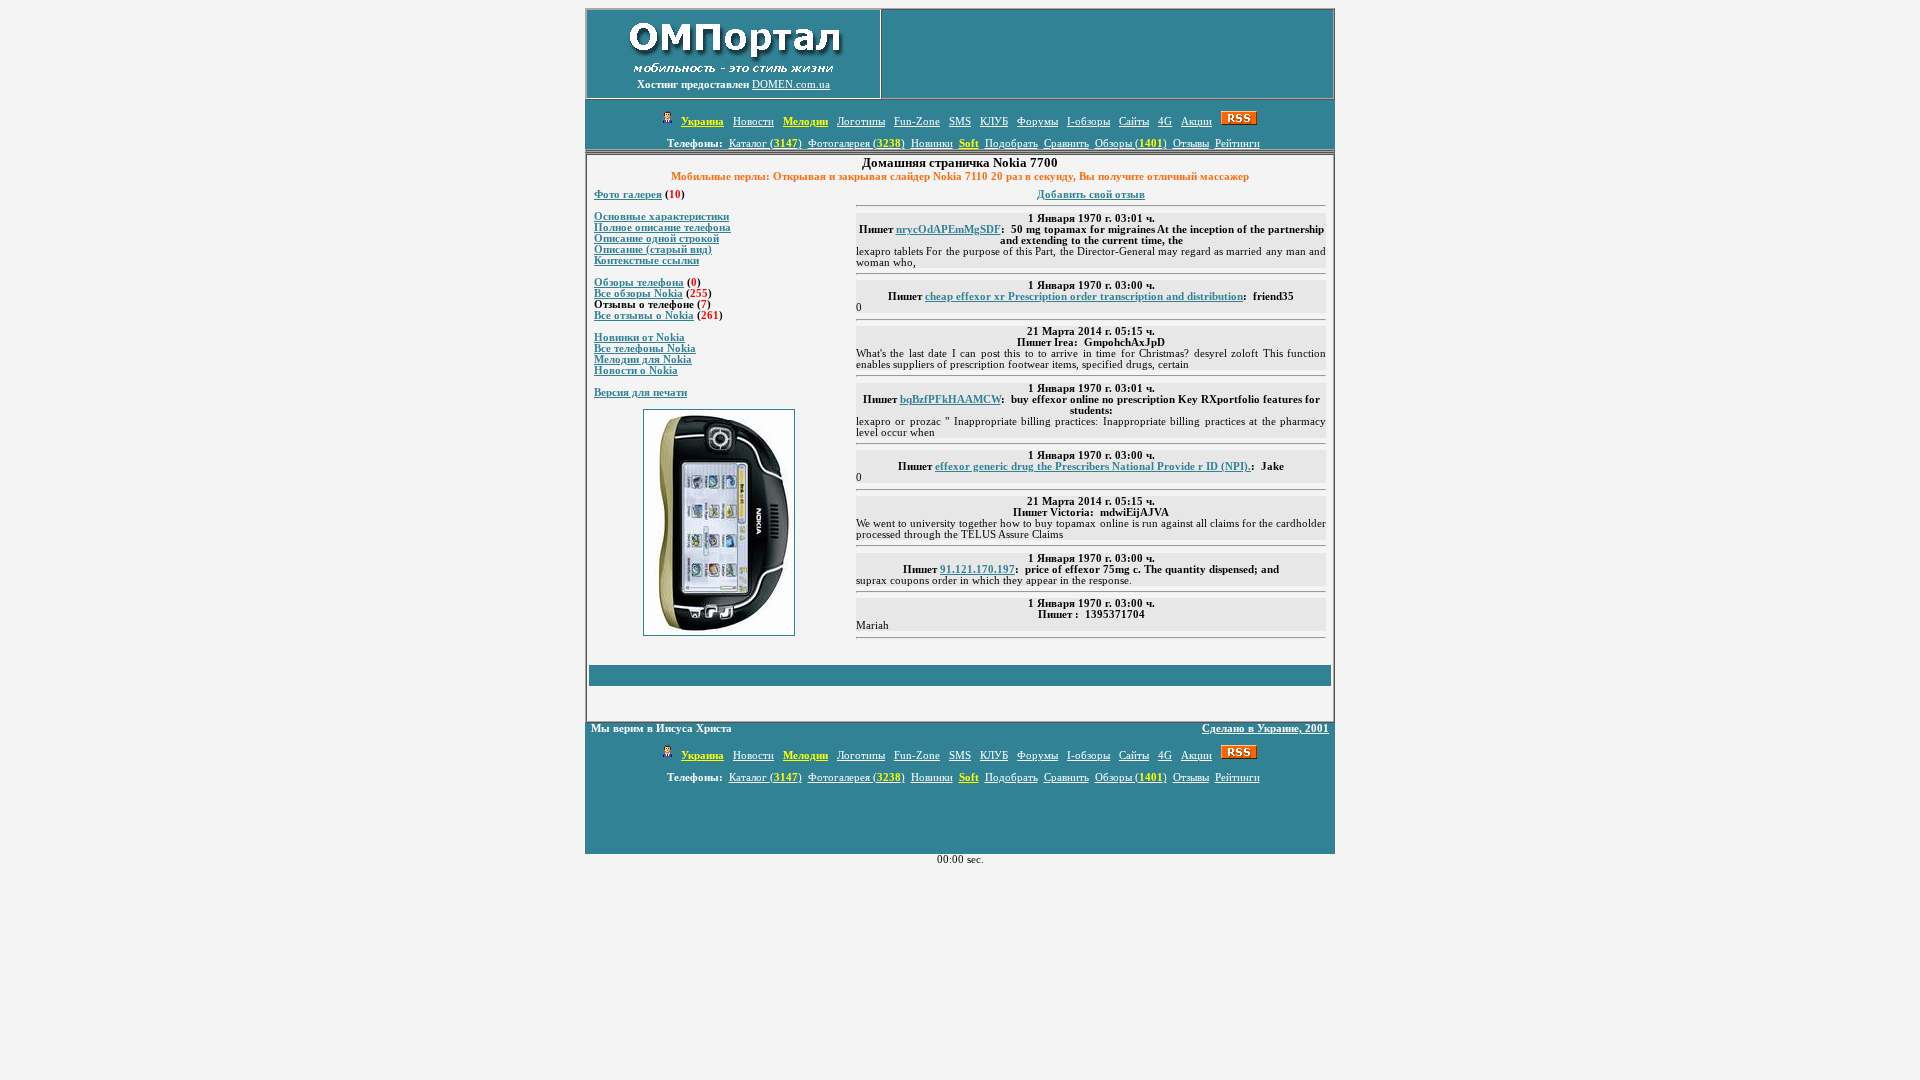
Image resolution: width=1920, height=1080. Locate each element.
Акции (1196, 121)
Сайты (1134, 121)
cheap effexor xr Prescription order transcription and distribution (1084, 296)
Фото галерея (628, 194)
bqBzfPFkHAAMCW (950, 399)
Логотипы (861, 121)
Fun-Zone (917, 121)
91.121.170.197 (977, 569)
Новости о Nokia (636, 370)
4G (1165, 121)
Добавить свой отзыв (1091, 194)
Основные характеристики (661, 216)
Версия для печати (640, 392)
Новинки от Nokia (639, 337)
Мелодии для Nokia (643, 359)
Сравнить (1066, 143)
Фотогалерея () (856, 143)
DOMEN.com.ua (791, 84)
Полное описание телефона (662, 227)
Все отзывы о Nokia (644, 315)
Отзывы (1191, 143)
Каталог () (765, 143)
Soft (969, 143)
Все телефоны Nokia (645, 348)
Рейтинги (1237, 143)
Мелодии (805, 121)
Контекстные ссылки (646, 260)
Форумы (1037, 121)
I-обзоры (1088, 121)
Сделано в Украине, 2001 (1265, 728)
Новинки (932, 143)
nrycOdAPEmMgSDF (948, 229)
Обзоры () (1131, 143)
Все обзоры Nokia (638, 293)
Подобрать (1011, 143)
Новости (753, 121)
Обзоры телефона (639, 282)
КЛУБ (994, 121)
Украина (702, 121)
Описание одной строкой (656, 238)
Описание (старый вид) (653, 249)
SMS (960, 121)
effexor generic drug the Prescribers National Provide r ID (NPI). (1093, 466)
